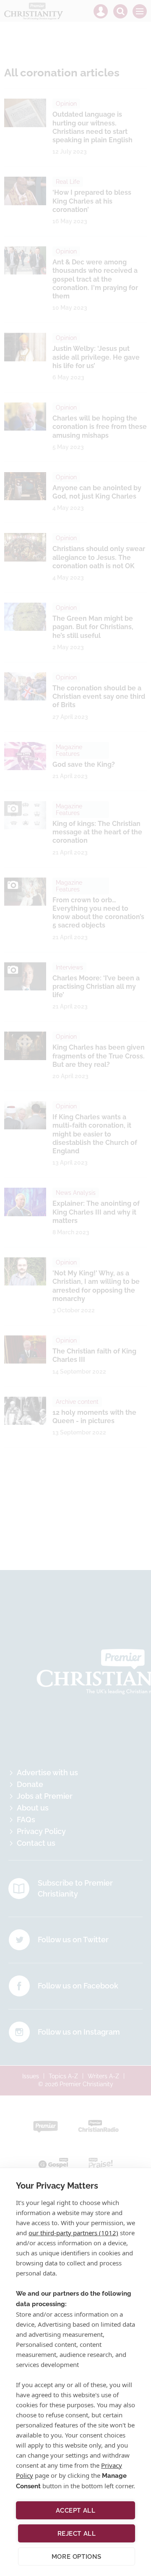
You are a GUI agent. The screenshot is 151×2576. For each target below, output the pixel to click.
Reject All (77, 2534)
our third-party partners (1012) (73, 2233)
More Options (77, 2557)
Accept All (76, 2511)
